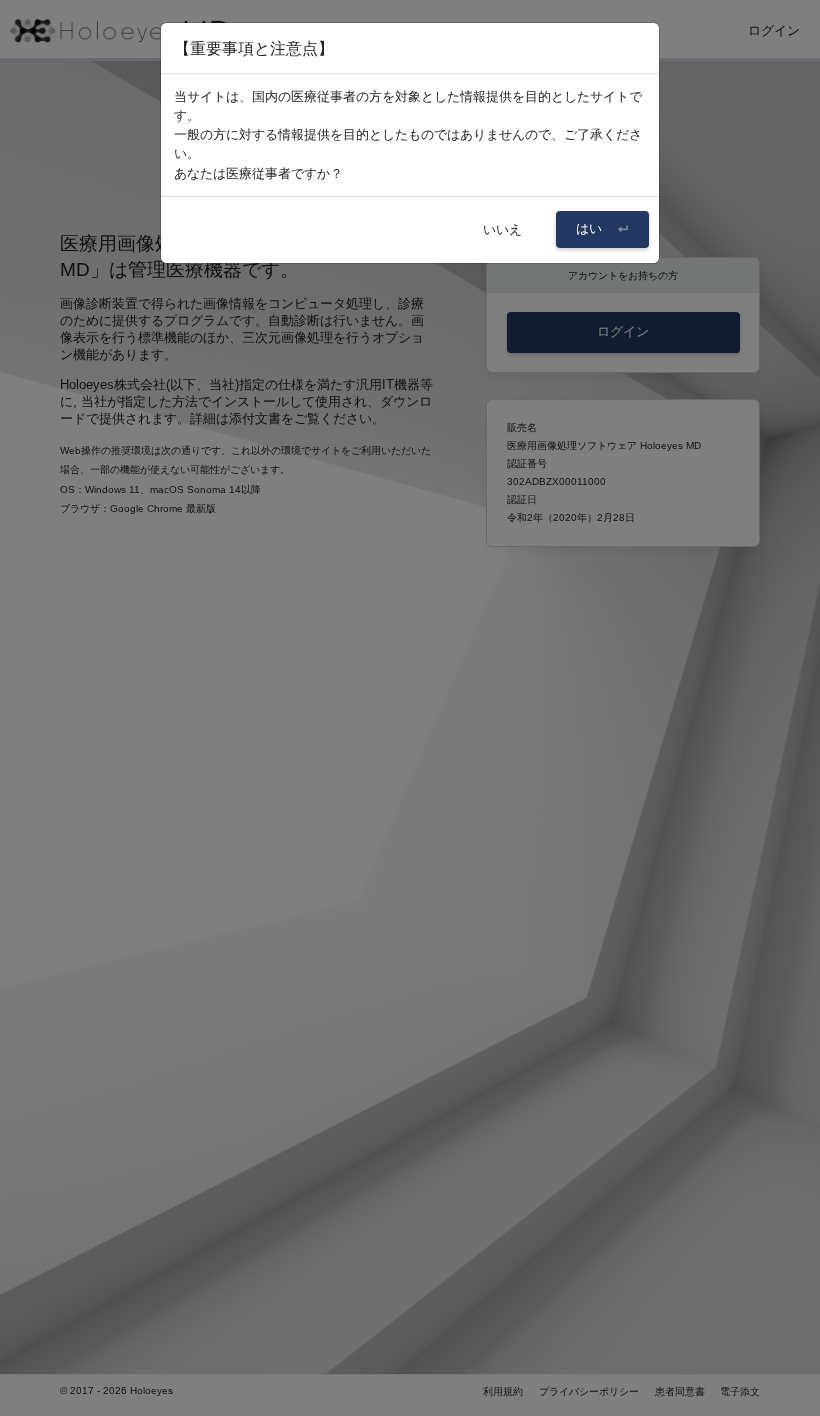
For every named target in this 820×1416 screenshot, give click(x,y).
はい (591, 228)
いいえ (502, 229)
